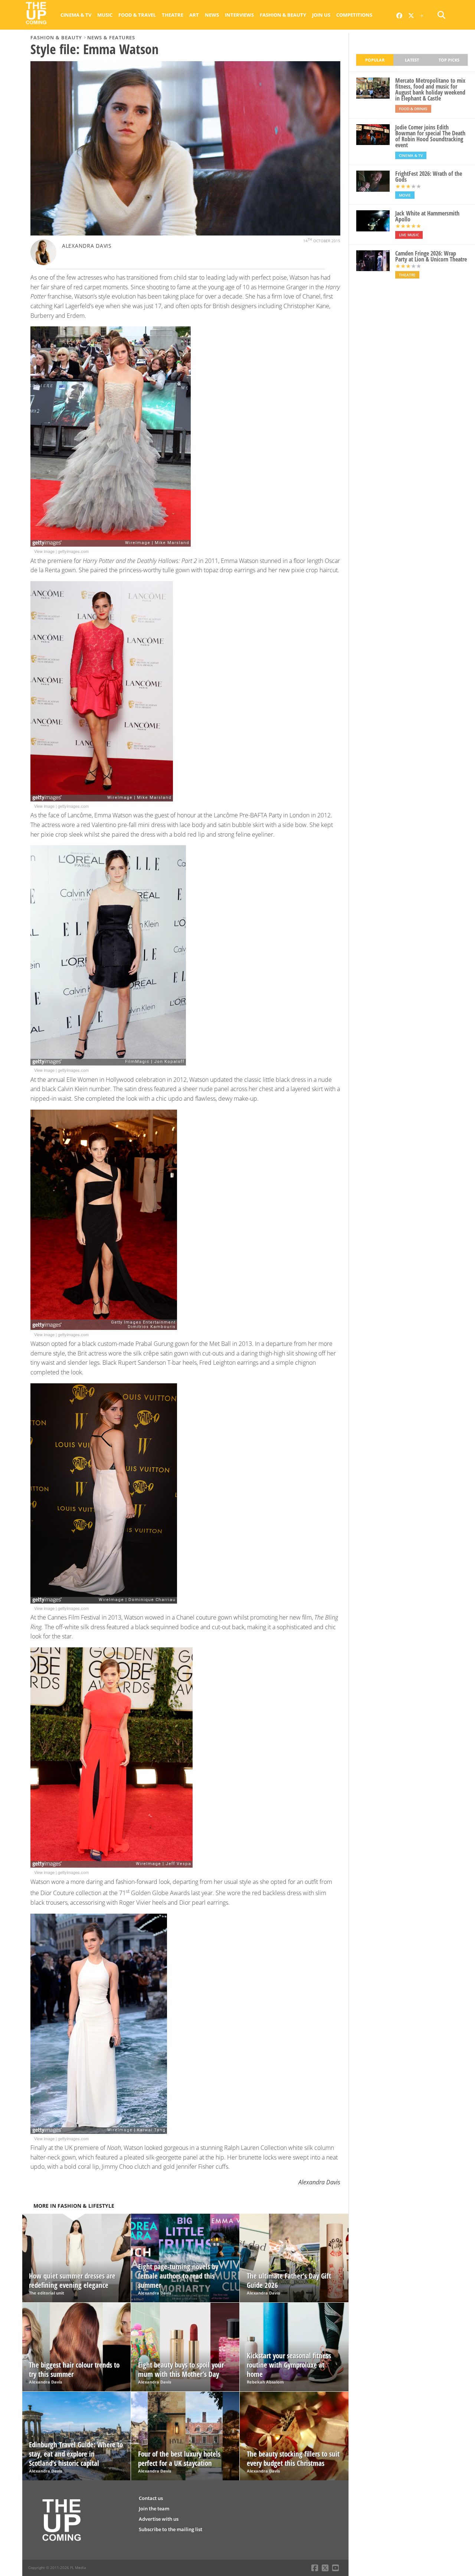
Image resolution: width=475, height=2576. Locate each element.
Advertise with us (159, 2519)
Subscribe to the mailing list (171, 2529)
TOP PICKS (449, 60)
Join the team (154, 2509)
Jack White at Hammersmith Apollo (427, 216)
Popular (375, 60)
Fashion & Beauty (283, 15)
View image (44, 551)
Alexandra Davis (87, 246)
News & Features (111, 37)
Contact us (151, 2498)
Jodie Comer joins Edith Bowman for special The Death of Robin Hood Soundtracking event (430, 136)
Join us (321, 15)
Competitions (354, 15)
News (212, 15)
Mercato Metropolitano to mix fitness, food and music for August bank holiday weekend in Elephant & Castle (430, 89)
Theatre (173, 15)
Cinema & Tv (76, 15)
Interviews (239, 15)
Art (194, 15)
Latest (412, 60)
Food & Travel (137, 15)
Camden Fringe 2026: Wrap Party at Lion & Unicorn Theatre (431, 256)
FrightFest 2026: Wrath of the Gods (429, 177)
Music (105, 15)
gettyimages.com (73, 551)
